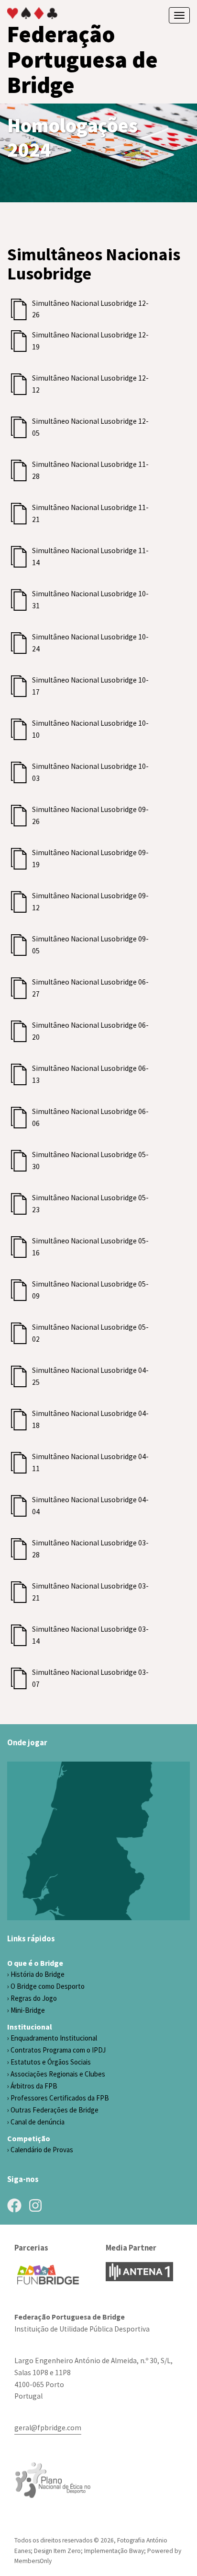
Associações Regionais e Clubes (58, 2074)
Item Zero (67, 2551)
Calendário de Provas (42, 2150)
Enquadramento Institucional (54, 2038)
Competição (29, 2138)
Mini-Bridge (28, 2010)
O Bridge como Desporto (48, 1986)
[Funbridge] (48, 2275)
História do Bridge (38, 1974)
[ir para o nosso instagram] (35, 2205)
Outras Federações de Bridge (55, 2110)
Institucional (30, 2027)
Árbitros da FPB (34, 2086)
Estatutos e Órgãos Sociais (51, 2062)
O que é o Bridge (35, 1963)
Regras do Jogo (34, 1998)
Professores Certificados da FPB (60, 2098)
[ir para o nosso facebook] (14, 2205)
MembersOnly (33, 2561)
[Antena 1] (139, 2272)
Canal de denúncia (38, 2122)
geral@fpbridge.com (48, 2428)
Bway (137, 2551)
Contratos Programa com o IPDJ (58, 2050)
